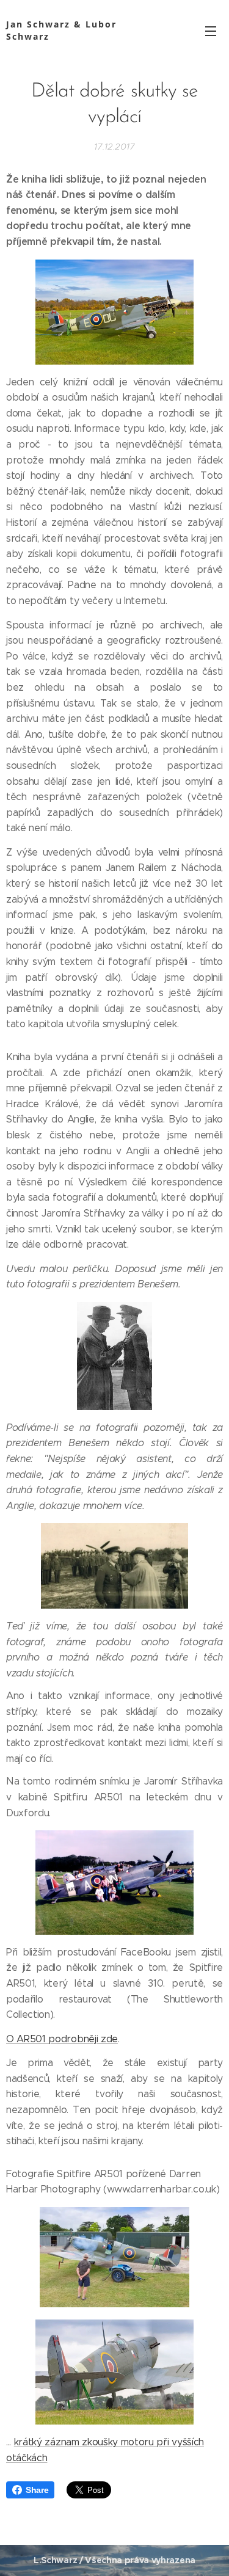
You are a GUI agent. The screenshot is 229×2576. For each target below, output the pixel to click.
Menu (211, 31)
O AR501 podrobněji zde (62, 2039)
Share (37, 2490)
